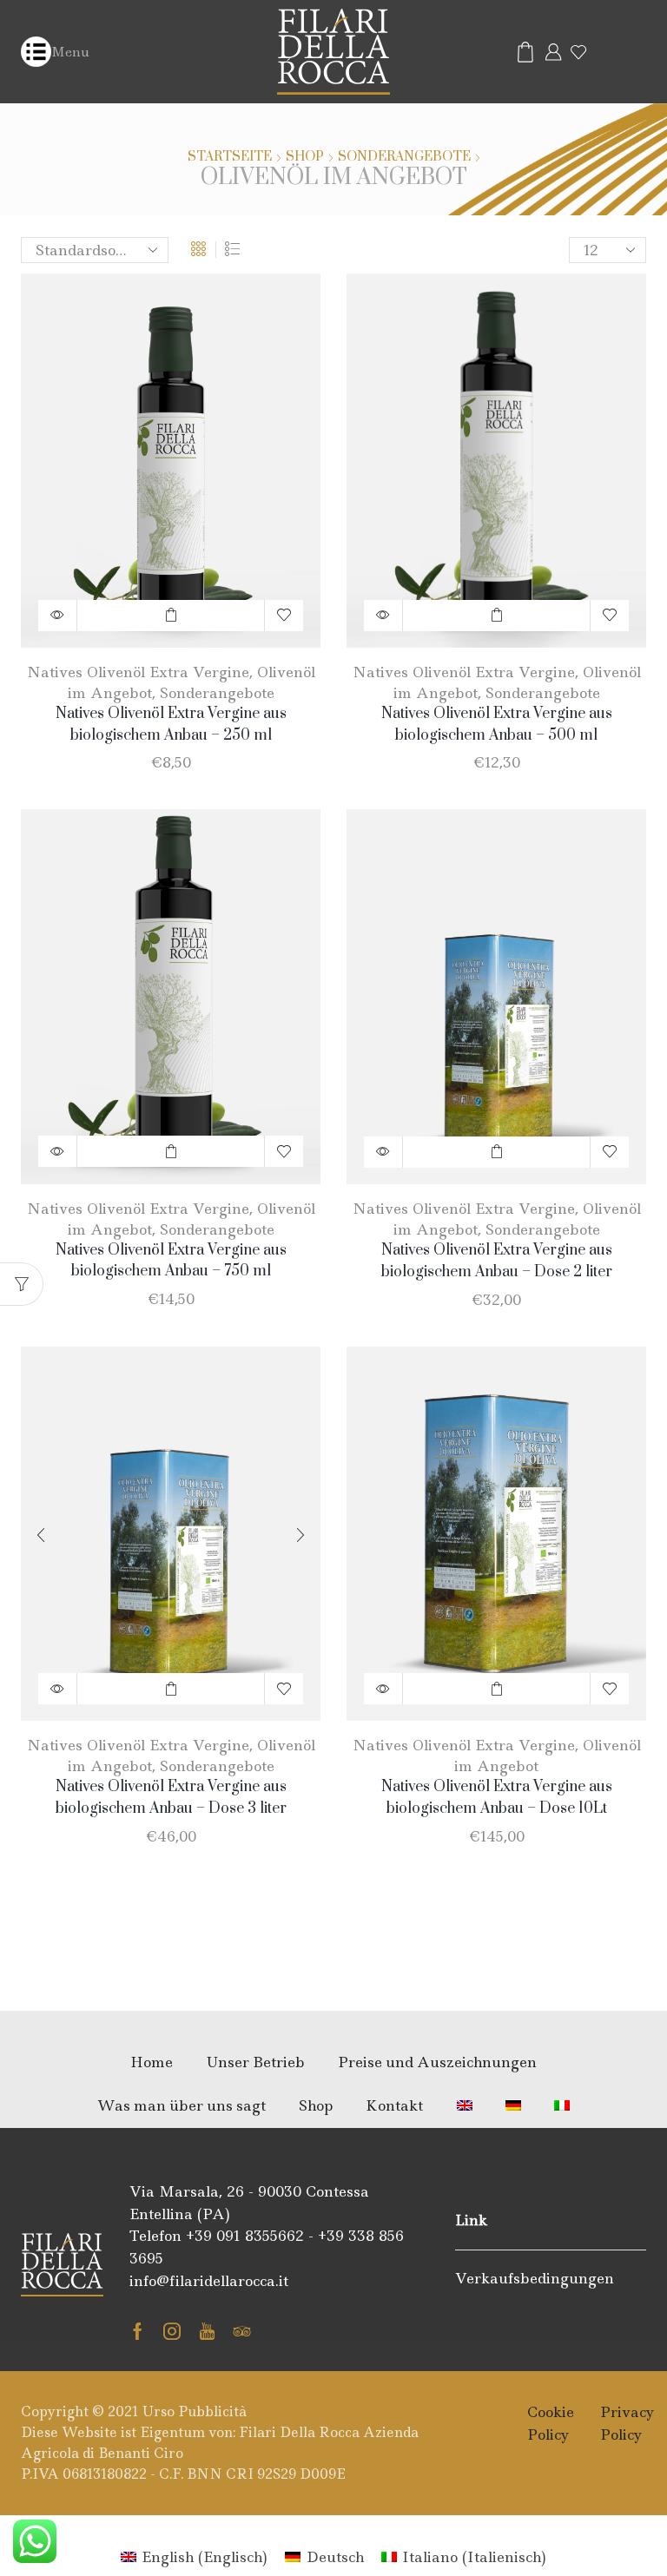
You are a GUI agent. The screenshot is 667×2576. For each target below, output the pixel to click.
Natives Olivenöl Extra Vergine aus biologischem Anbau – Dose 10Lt (497, 1798)
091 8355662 (260, 2236)
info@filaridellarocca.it (209, 2281)
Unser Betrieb (255, 2062)
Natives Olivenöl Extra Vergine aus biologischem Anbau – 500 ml (497, 725)
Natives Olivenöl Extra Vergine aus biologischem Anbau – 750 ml (171, 1261)
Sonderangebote (404, 157)
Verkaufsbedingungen (535, 2278)
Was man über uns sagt (182, 2105)
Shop (305, 157)
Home (152, 2062)
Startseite (230, 157)
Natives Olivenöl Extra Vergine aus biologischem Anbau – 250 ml (171, 725)
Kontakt (394, 2105)
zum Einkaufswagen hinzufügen (170, 616)
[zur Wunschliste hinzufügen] (284, 616)
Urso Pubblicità (195, 2411)
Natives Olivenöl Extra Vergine (138, 672)
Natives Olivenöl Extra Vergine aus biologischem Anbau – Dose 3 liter (171, 1798)
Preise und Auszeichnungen (437, 2062)
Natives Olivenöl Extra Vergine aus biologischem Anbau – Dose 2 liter (497, 1261)
